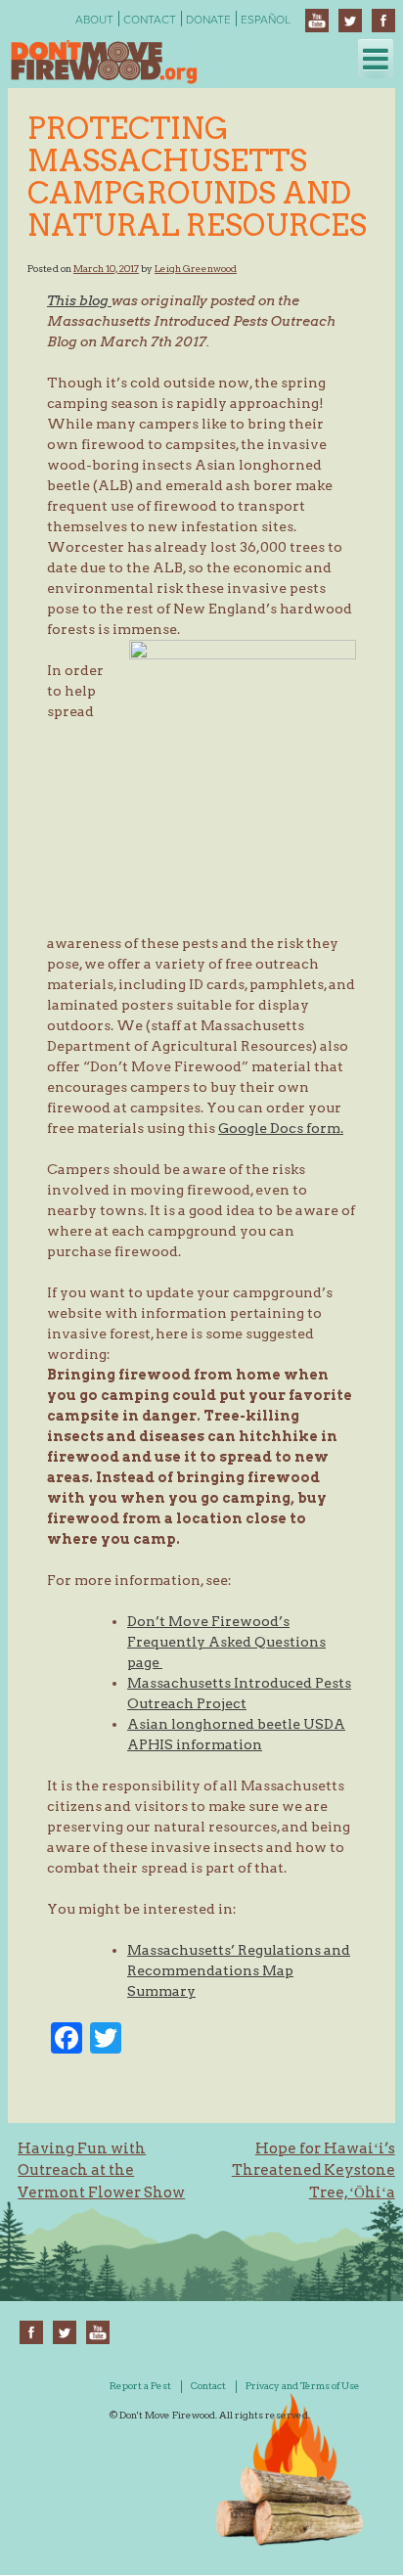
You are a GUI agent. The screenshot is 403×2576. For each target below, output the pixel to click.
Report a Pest (140, 2385)
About (94, 20)
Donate (208, 20)
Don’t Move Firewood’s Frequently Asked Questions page (226, 1642)
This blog (79, 300)
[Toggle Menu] (376, 59)
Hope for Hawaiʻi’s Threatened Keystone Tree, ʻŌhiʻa (313, 2170)
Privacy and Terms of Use (303, 2385)
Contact (150, 20)
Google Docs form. (281, 1128)
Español (266, 20)
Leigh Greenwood (196, 268)
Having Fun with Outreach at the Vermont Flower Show (101, 2170)
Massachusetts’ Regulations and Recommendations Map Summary (239, 1970)
